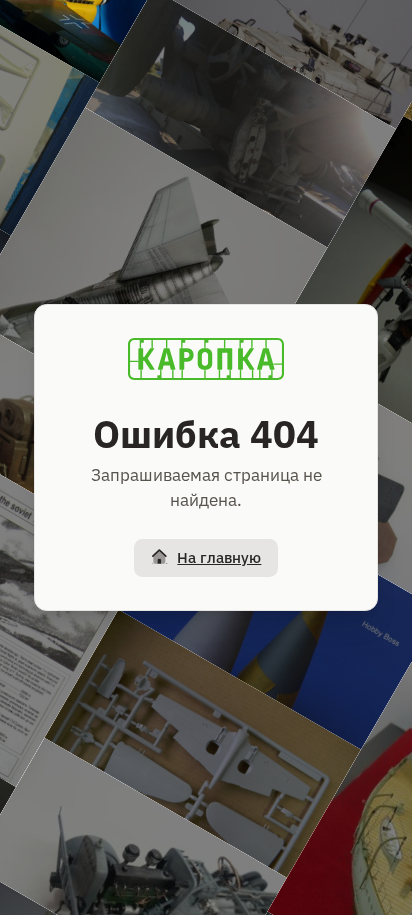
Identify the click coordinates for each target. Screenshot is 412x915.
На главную (219, 557)
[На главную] (206, 359)
